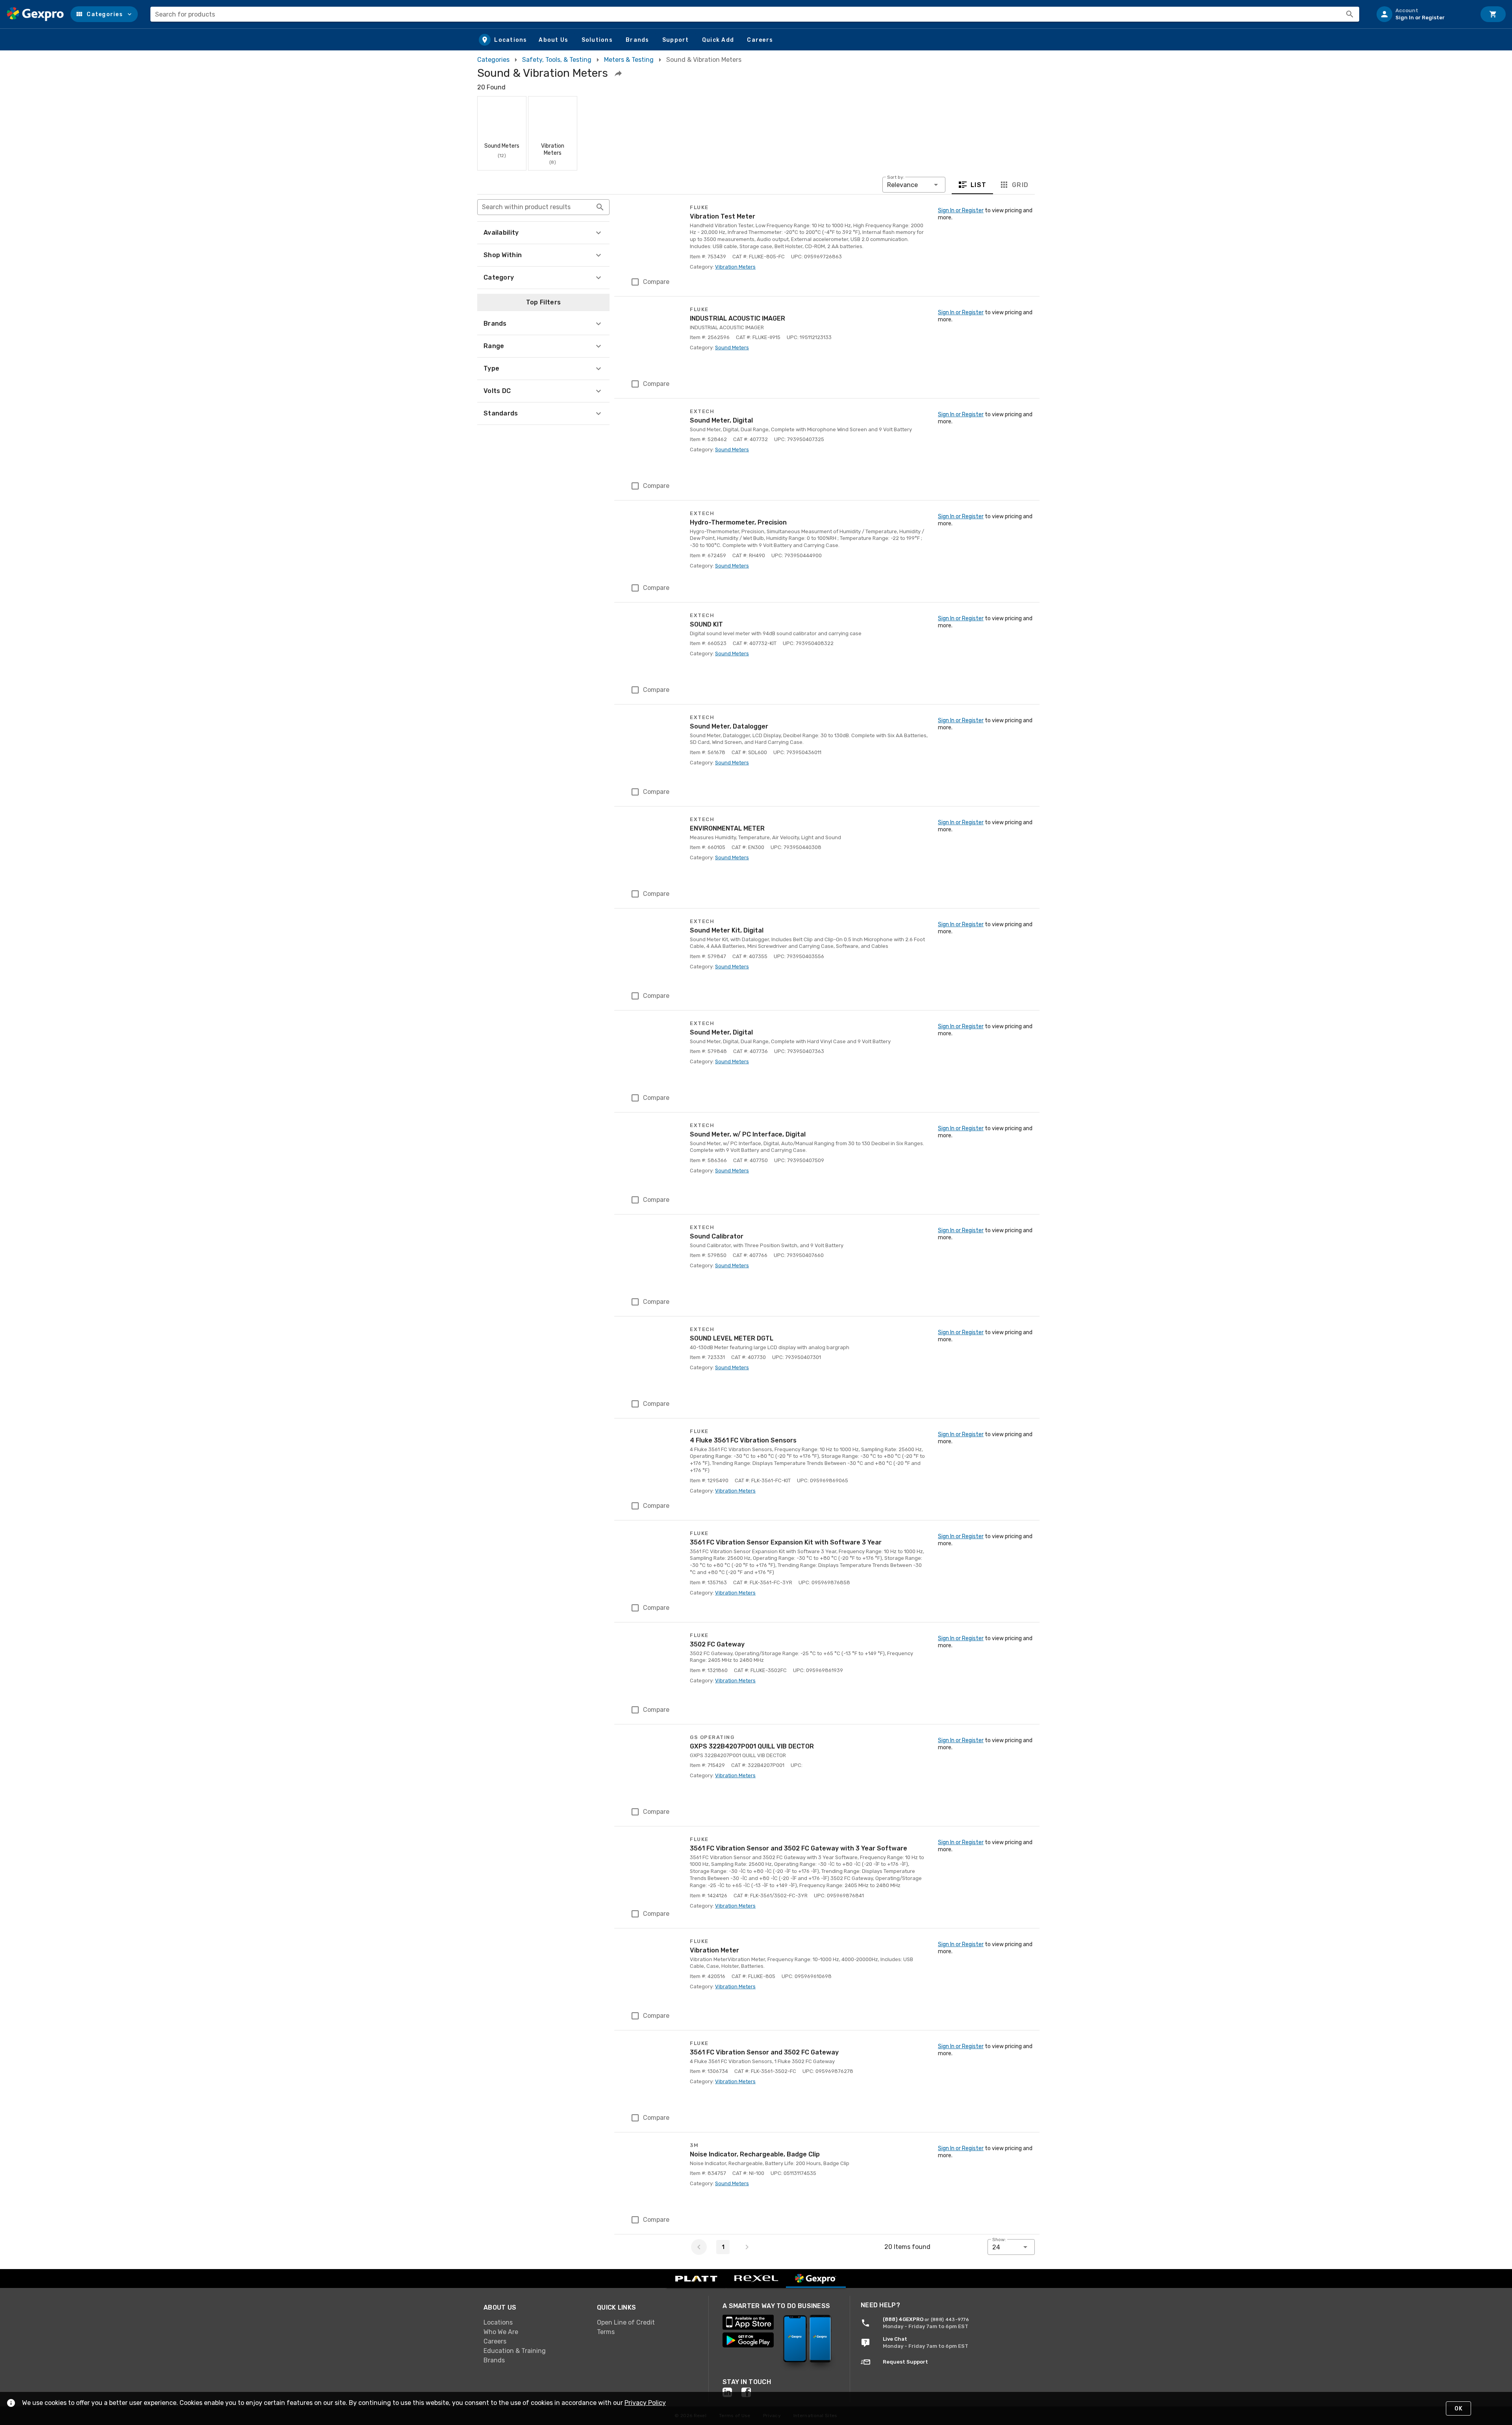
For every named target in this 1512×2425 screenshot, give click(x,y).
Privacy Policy (645, 2403)
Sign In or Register (961, 210)
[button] (104, 14)
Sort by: (896, 177)
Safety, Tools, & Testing (557, 60)
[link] (534, 2323)
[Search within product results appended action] (600, 207)
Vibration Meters (735, 267)
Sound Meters (732, 348)
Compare (656, 282)
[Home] (35, 14)
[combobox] (755, 14)
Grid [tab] (1020, 185)
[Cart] (1493, 14)
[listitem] (1423, 14)
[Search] (1350, 14)
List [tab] (979, 185)
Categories (493, 60)
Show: (999, 2240)
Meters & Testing (629, 60)
